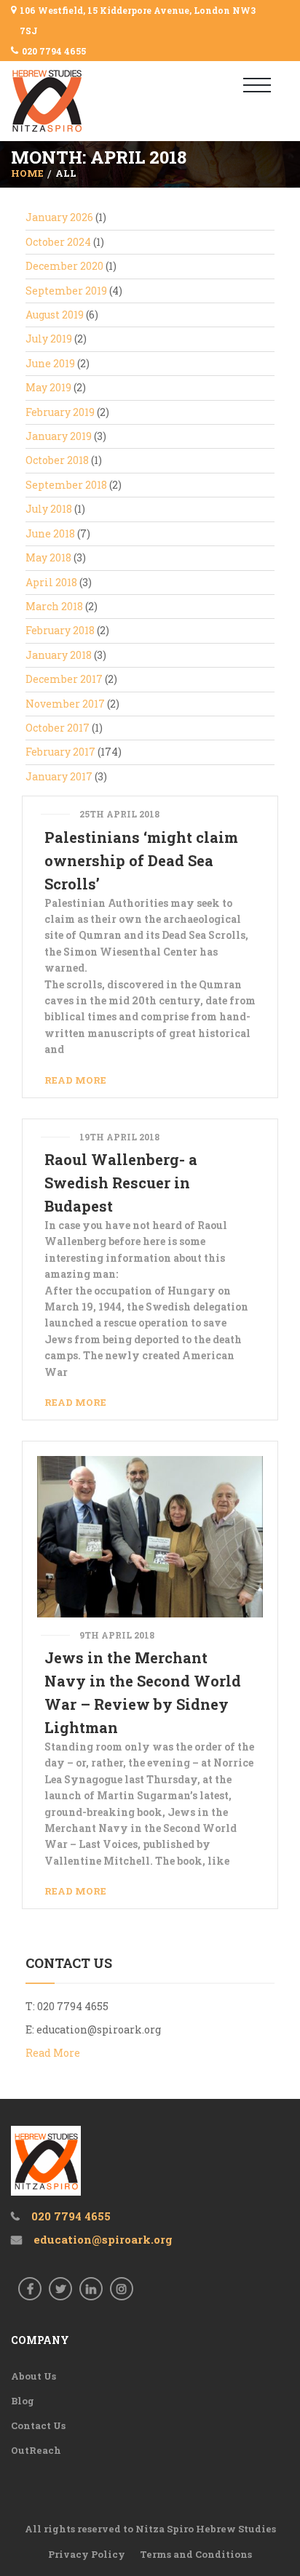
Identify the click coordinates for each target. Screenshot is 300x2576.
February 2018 (60, 630)
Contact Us (38, 2425)
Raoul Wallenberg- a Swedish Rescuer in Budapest (121, 1183)
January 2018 (59, 655)
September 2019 (66, 291)
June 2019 (50, 363)
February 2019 (60, 412)
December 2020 (64, 266)
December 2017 (64, 679)
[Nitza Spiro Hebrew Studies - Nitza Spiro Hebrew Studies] (71, 101)
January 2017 (59, 776)
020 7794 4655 (54, 51)
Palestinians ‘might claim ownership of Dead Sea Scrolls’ (141, 860)
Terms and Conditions (196, 2554)
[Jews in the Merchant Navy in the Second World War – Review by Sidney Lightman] (150, 1536)
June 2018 (50, 533)
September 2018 (66, 485)
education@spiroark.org (99, 2029)
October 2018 (57, 460)
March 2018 (54, 606)
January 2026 (59, 217)
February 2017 (60, 752)
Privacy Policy (87, 2554)
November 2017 (65, 704)
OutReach (36, 2450)
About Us (33, 2376)
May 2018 (48, 557)
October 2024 (58, 242)
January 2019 (59, 436)
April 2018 (51, 582)
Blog (23, 2401)
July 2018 (49, 509)
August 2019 (55, 315)
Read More (75, 1080)
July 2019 (49, 339)
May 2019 (48, 387)
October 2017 (58, 728)
